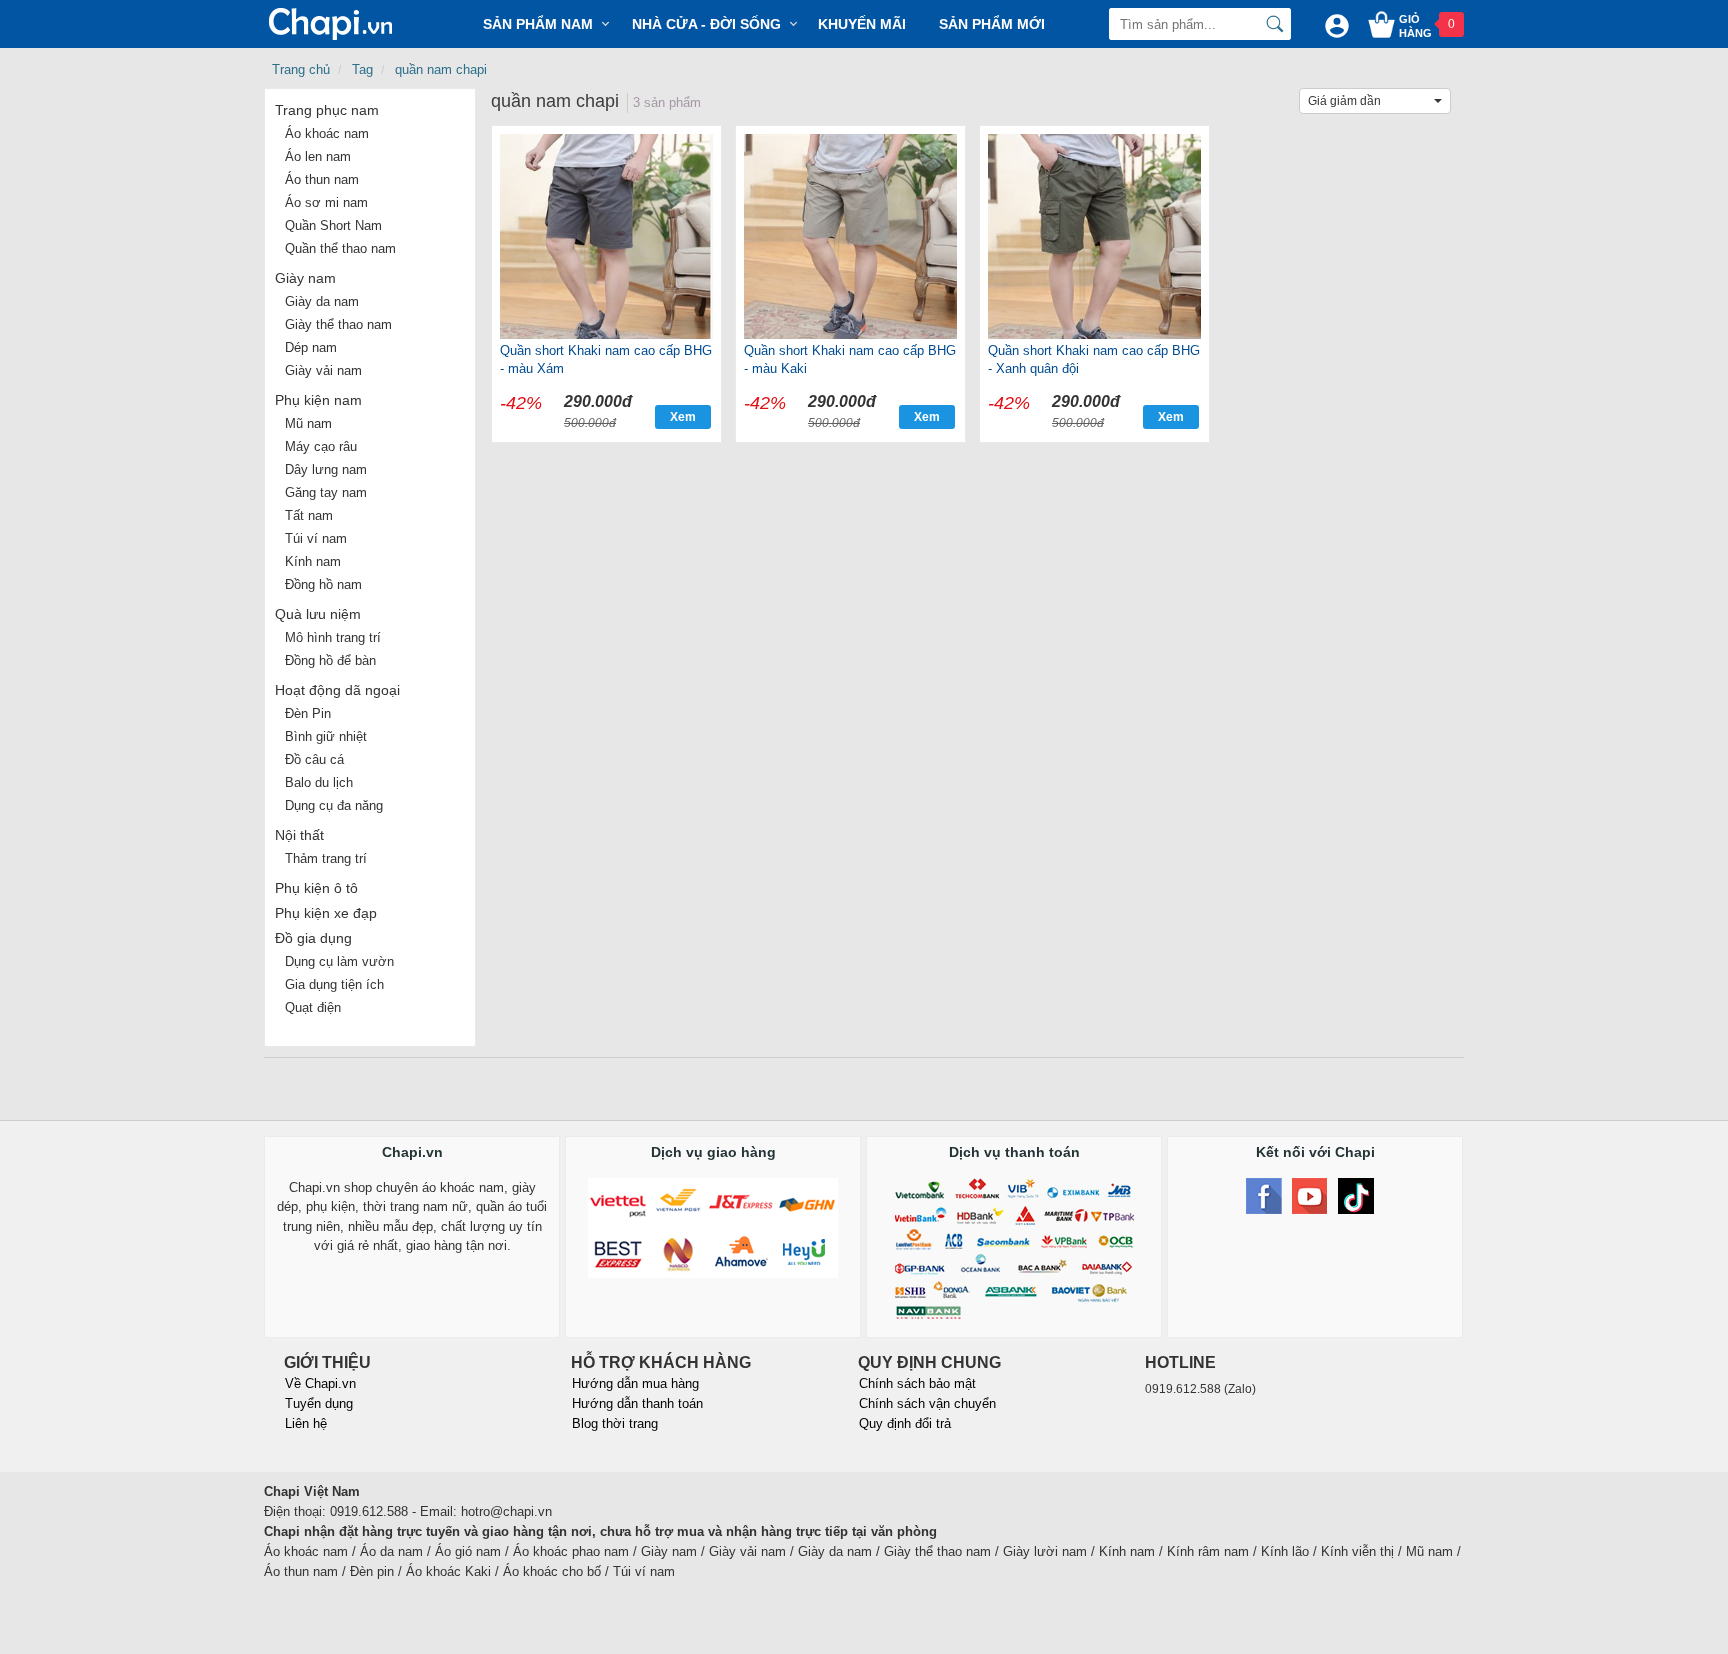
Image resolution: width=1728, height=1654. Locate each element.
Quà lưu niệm (318, 614)
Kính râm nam (1208, 1551)
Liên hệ (306, 1423)
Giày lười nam (1045, 1551)
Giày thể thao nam (338, 324)
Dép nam (311, 347)
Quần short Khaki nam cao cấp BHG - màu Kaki (850, 359)
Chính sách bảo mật (917, 1383)
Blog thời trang (615, 1423)
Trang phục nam (327, 110)
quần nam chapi (441, 69)
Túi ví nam (316, 538)
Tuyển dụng (319, 1403)
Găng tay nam (326, 492)
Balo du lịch (319, 782)
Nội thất (299, 835)
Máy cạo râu (321, 446)
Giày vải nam (323, 370)
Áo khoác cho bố (552, 1571)
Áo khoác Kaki (448, 1571)
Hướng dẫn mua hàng (635, 1383)
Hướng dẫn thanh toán (637, 1403)
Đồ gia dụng (313, 938)
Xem (683, 417)
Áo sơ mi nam (326, 202)
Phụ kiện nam (318, 400)
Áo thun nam (322, 179)
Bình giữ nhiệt (326, 736)
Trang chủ (301, 69)
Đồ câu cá (314, 759)
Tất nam (309, 515)
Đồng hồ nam (323, 584)
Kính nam (313, 561)
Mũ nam (308, 423)
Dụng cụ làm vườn (339, 961)
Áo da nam (391, 1551)
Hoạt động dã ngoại (337, 690)
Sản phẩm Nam (538, 24)
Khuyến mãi (862, 24)
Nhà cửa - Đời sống (706, 24)
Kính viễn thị (1357, 1551)
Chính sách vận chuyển (927, 1403)
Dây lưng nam (326, 469)
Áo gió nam (468, 1551)
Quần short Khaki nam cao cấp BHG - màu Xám (606, 359)
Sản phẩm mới (992, 24)
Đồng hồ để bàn (330, 660)
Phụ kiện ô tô (316, 888)
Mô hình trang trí (333, 637)
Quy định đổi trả (905, 1423)
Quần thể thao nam (340, 248)
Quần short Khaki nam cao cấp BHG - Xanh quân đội (1094, 359)
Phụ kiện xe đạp (326, 913)
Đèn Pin (308, 713)
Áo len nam (318, 156)
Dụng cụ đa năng (334, 805)
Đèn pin (372, 1571)
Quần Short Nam (333, 225)
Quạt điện (313, 1007)
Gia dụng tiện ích (334, 984)
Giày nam (305, 278)
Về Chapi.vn (320, 1383)
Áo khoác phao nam (571, 1551)
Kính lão (1285, 1551)
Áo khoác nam (327, 133)
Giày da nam (322, 301)
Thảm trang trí (326, 858)
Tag (362, 69)
